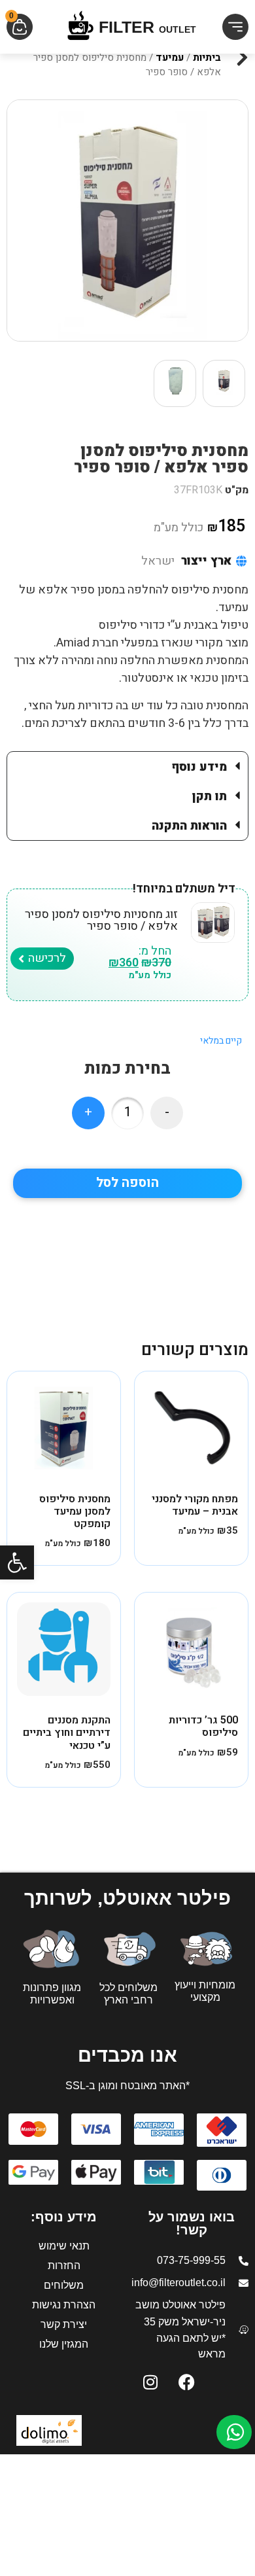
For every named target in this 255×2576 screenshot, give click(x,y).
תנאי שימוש (64, 2246)
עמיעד (170, 58)
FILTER (147, 27)
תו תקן (210, 797)
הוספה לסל (127, 1183)
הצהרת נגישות (64, 2305)
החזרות (64, 2266)
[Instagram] (150, 2382)
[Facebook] (186, 2382)
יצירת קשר (64, 2324)
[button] (17, 1562)
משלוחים (64, 2285)
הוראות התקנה (189, 826)
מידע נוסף (199, 767)
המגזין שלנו (64, 2344)
